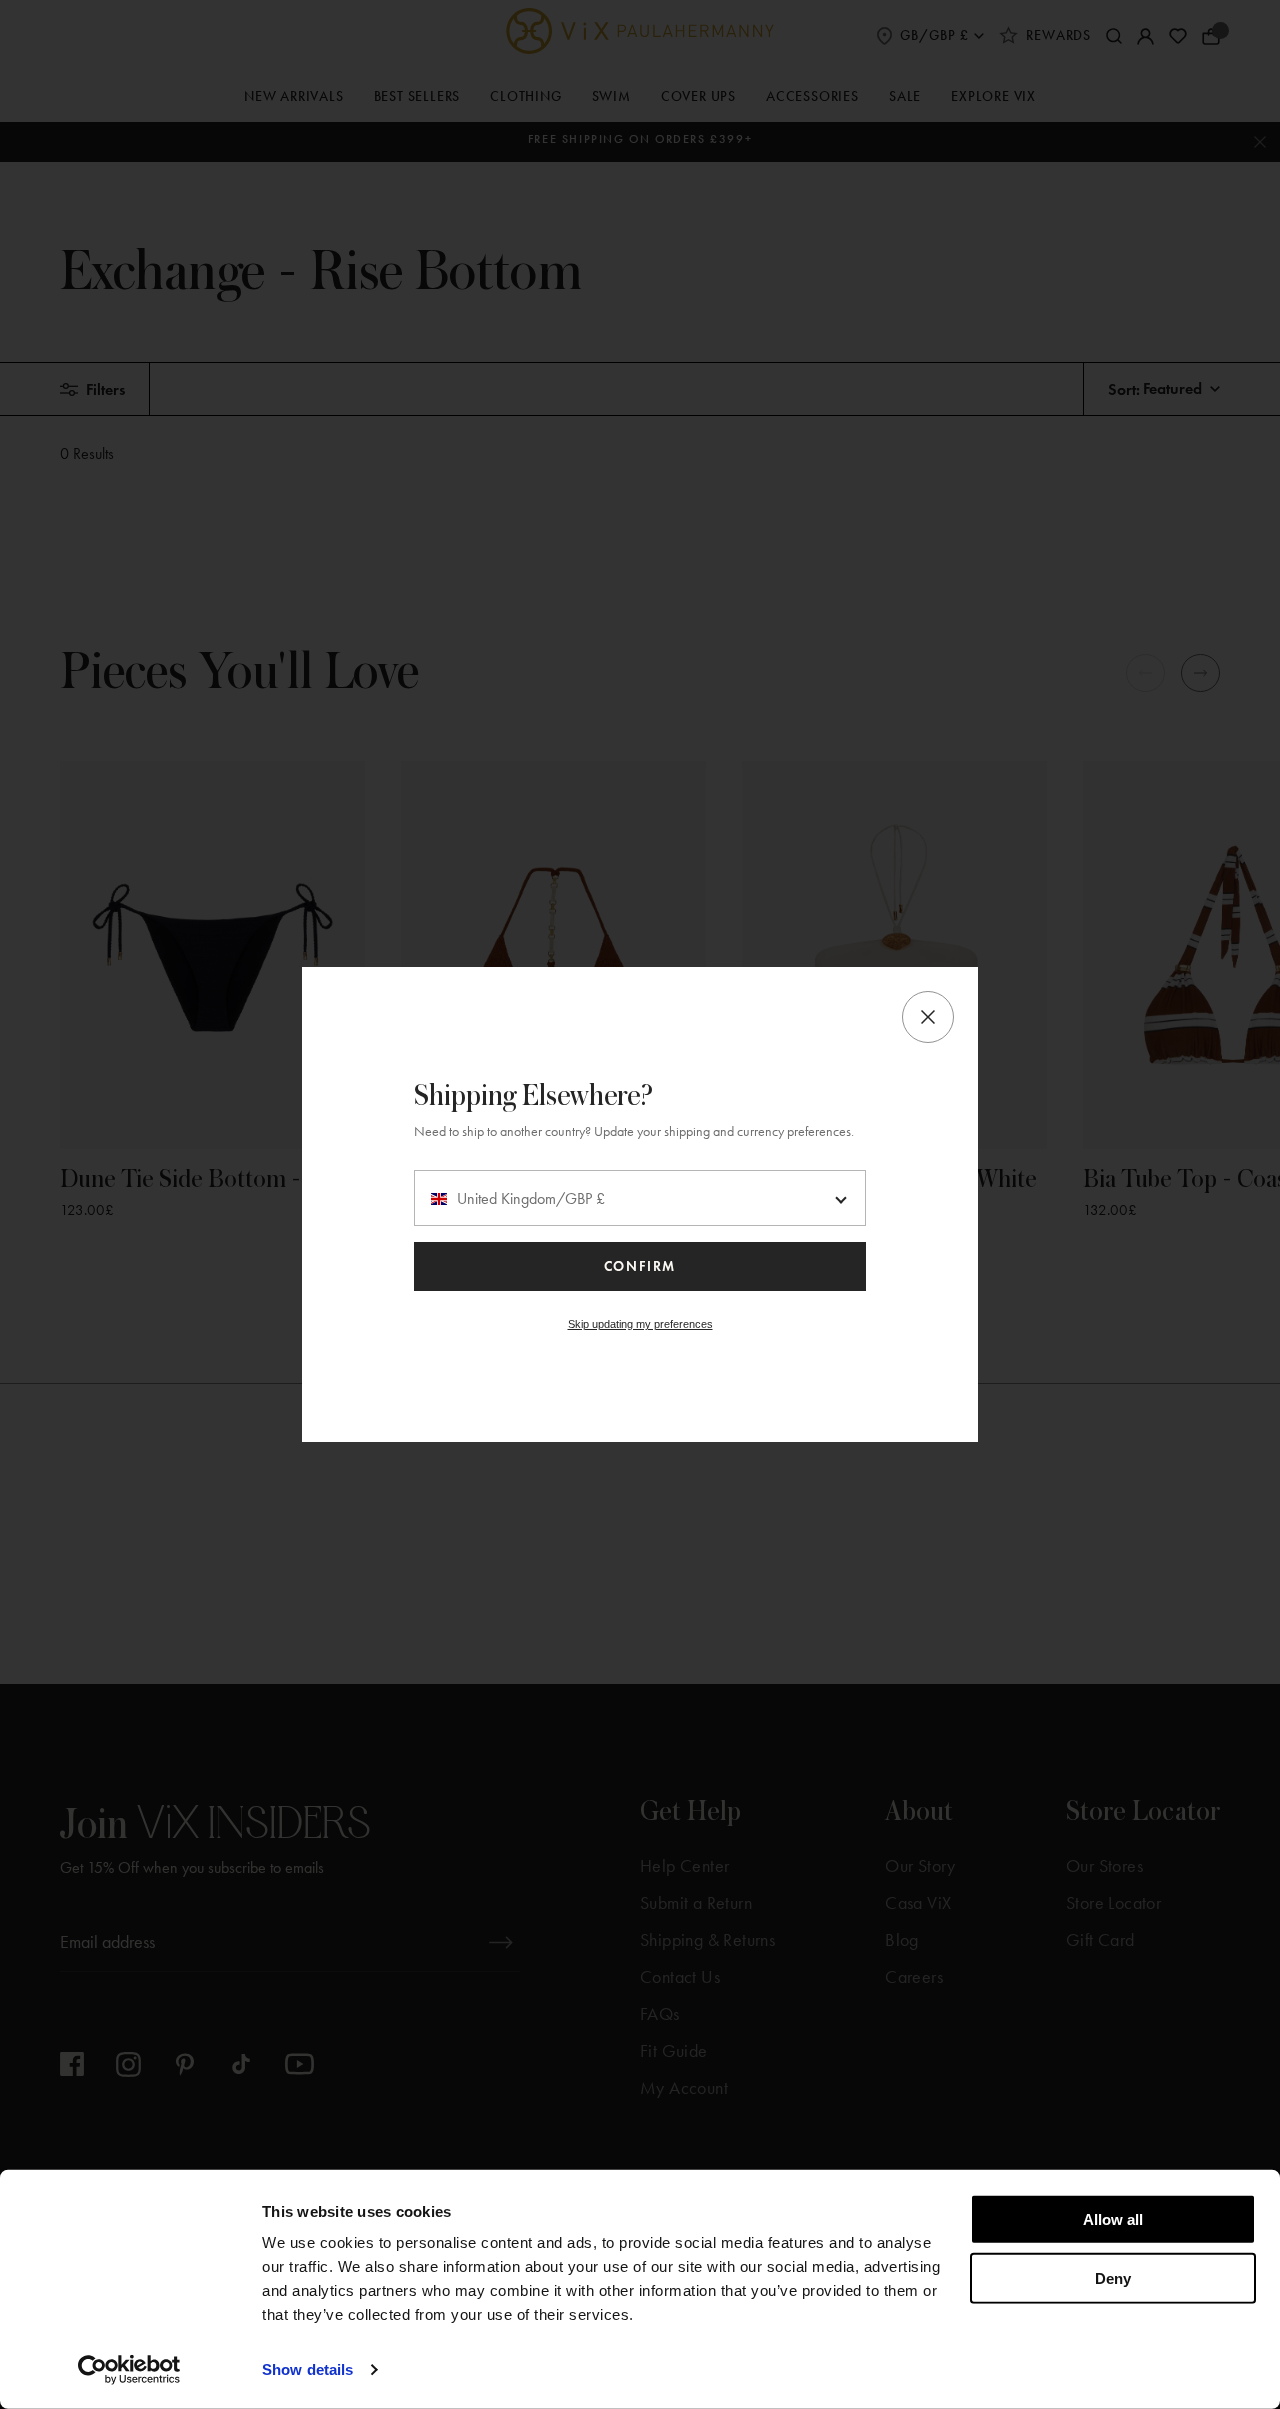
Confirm (640, 1266)
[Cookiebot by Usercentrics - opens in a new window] (129, 2370)
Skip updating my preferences (640, 1324)
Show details (307, 2369)
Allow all (1113, 2219)
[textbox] (640, 1199)
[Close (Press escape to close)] (928, 1017)
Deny (1113, 2277)
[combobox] (640, 1198)
